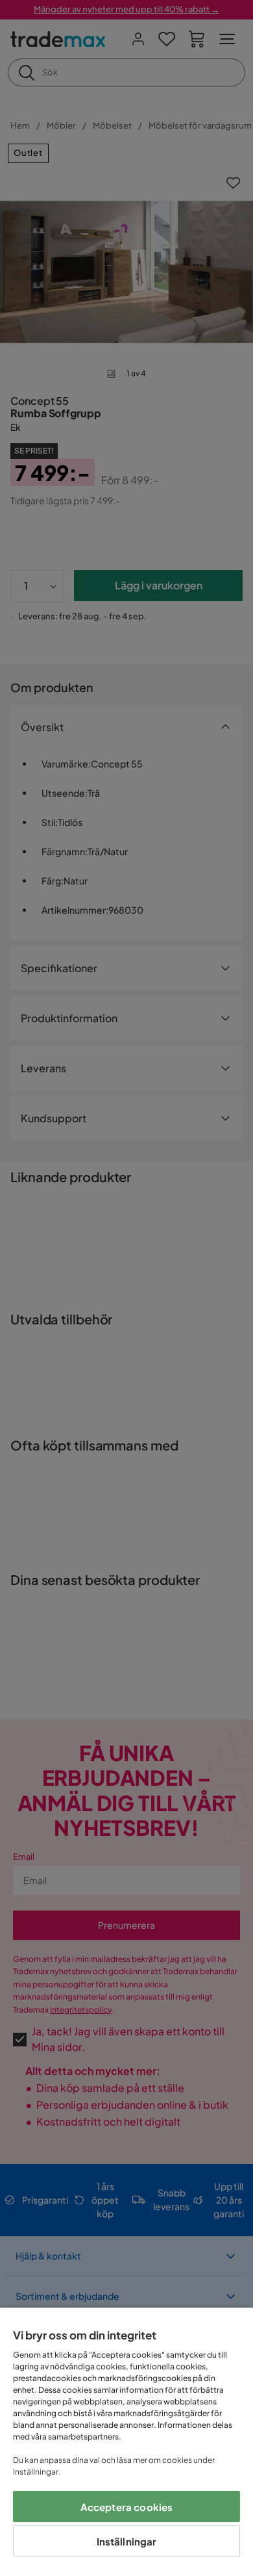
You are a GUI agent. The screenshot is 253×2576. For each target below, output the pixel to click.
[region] (126, 2442)
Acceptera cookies (127, 2507)
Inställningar (127, 2541)
